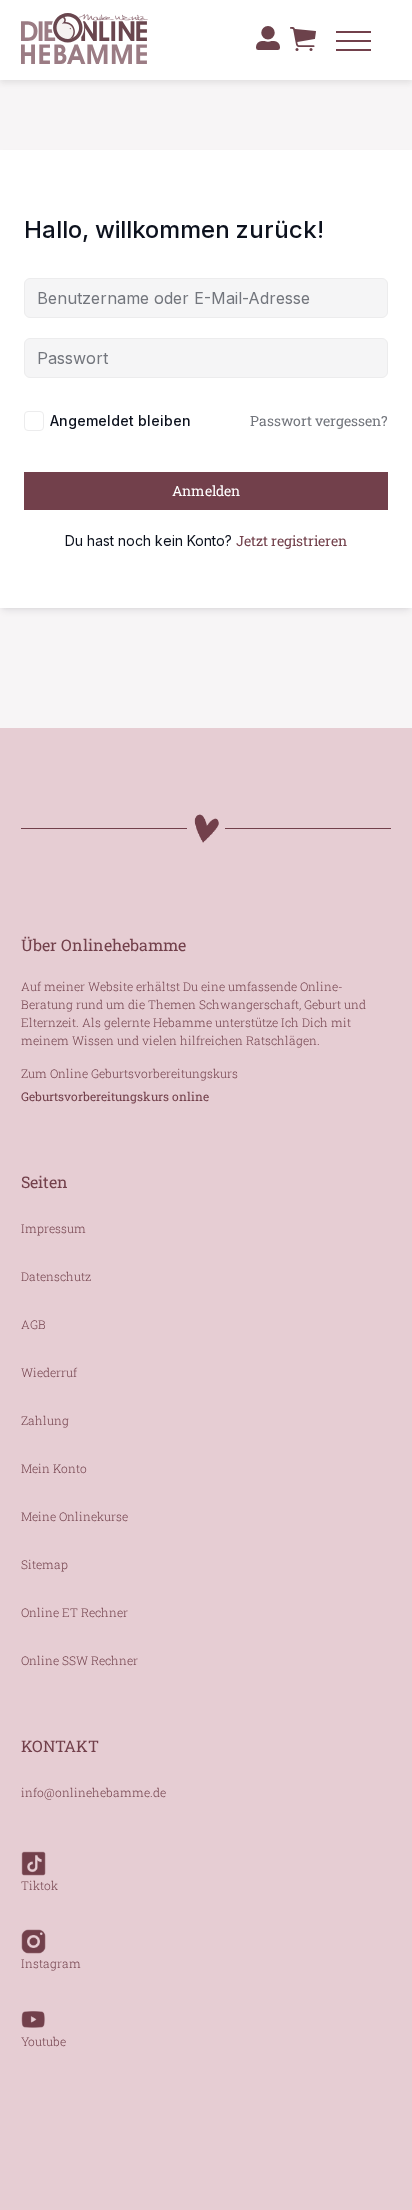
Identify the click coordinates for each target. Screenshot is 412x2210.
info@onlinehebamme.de (93, 1792)
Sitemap (44, 1564)
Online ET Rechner (74, 1612)
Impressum (53, 1228)
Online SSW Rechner (79, 1660)
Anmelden (206, 490)
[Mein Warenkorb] (303, 49)
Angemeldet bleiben (120, 420)
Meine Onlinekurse (74, 1516)
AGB (33, 1324)
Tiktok (39, 1885)
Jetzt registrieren (291, 540)
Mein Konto (54, 1468)
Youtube (43, 2041)
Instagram (51, 1963)
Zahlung (45, 1420)
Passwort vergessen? (319, 420)
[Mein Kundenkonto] (268, 38)
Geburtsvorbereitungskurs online (115, 1096)
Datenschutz (56, 1276)
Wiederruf (49, 1372)
